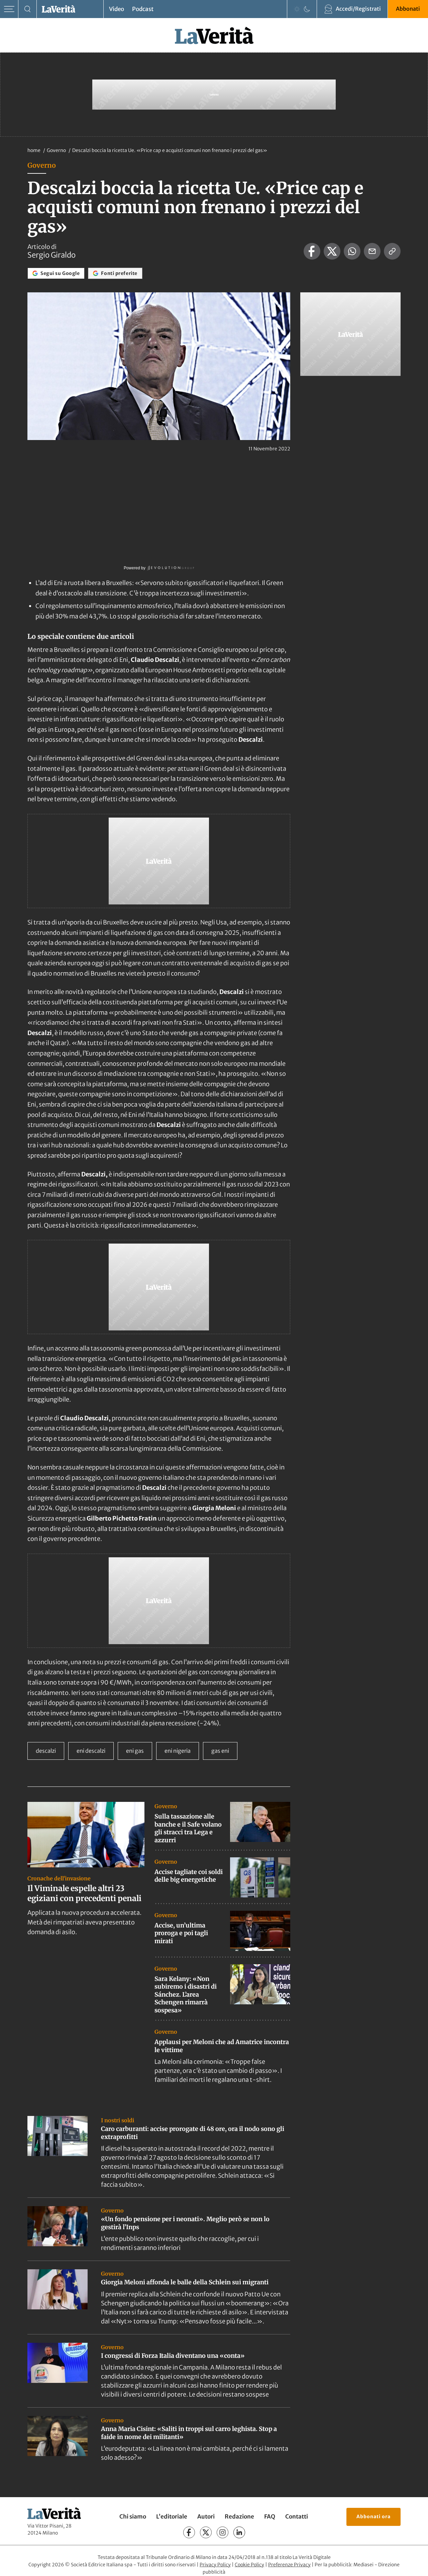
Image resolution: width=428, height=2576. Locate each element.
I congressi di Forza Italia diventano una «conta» (173, 2356)
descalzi (46, 1751)
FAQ (270, 2517)
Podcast (143, 9)
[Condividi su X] (332, 251)
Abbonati (408, 9)
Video (117, 9)
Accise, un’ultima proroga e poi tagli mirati (181, 1933)
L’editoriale (172, 2517)
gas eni (220, 1751)
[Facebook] (189, 2532)
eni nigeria (178, 1751)
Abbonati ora (373, 2517)
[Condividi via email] (372, 251)
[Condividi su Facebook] (312, 251)
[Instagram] (223, 2532)
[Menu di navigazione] (9, 9)
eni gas (135, 1751)
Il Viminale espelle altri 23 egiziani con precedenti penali (84, 1893)
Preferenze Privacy (289, 2565)
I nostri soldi (118, 2120)
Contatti (297, 2517)
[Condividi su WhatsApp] (352, 251)
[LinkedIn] (239, 2532)
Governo (57, 150)
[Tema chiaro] (297, 9)
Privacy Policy (215, 2565)
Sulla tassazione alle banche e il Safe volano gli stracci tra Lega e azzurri (188, 1828)
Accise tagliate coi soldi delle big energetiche (189, 1876)
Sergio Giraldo (51, 255)
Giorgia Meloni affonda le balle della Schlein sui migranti (185, 2282)
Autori (206, 2517)
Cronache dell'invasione (59, 1878)
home (34, 150)
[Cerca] (28, 9)
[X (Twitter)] (206, 2532)
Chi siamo (133, 2517)
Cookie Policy (249, 2565)
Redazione (239, 2517)
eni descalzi (91, 1751)
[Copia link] (392, 251)
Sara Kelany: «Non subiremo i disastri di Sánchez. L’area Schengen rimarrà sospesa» (186, 1994)
